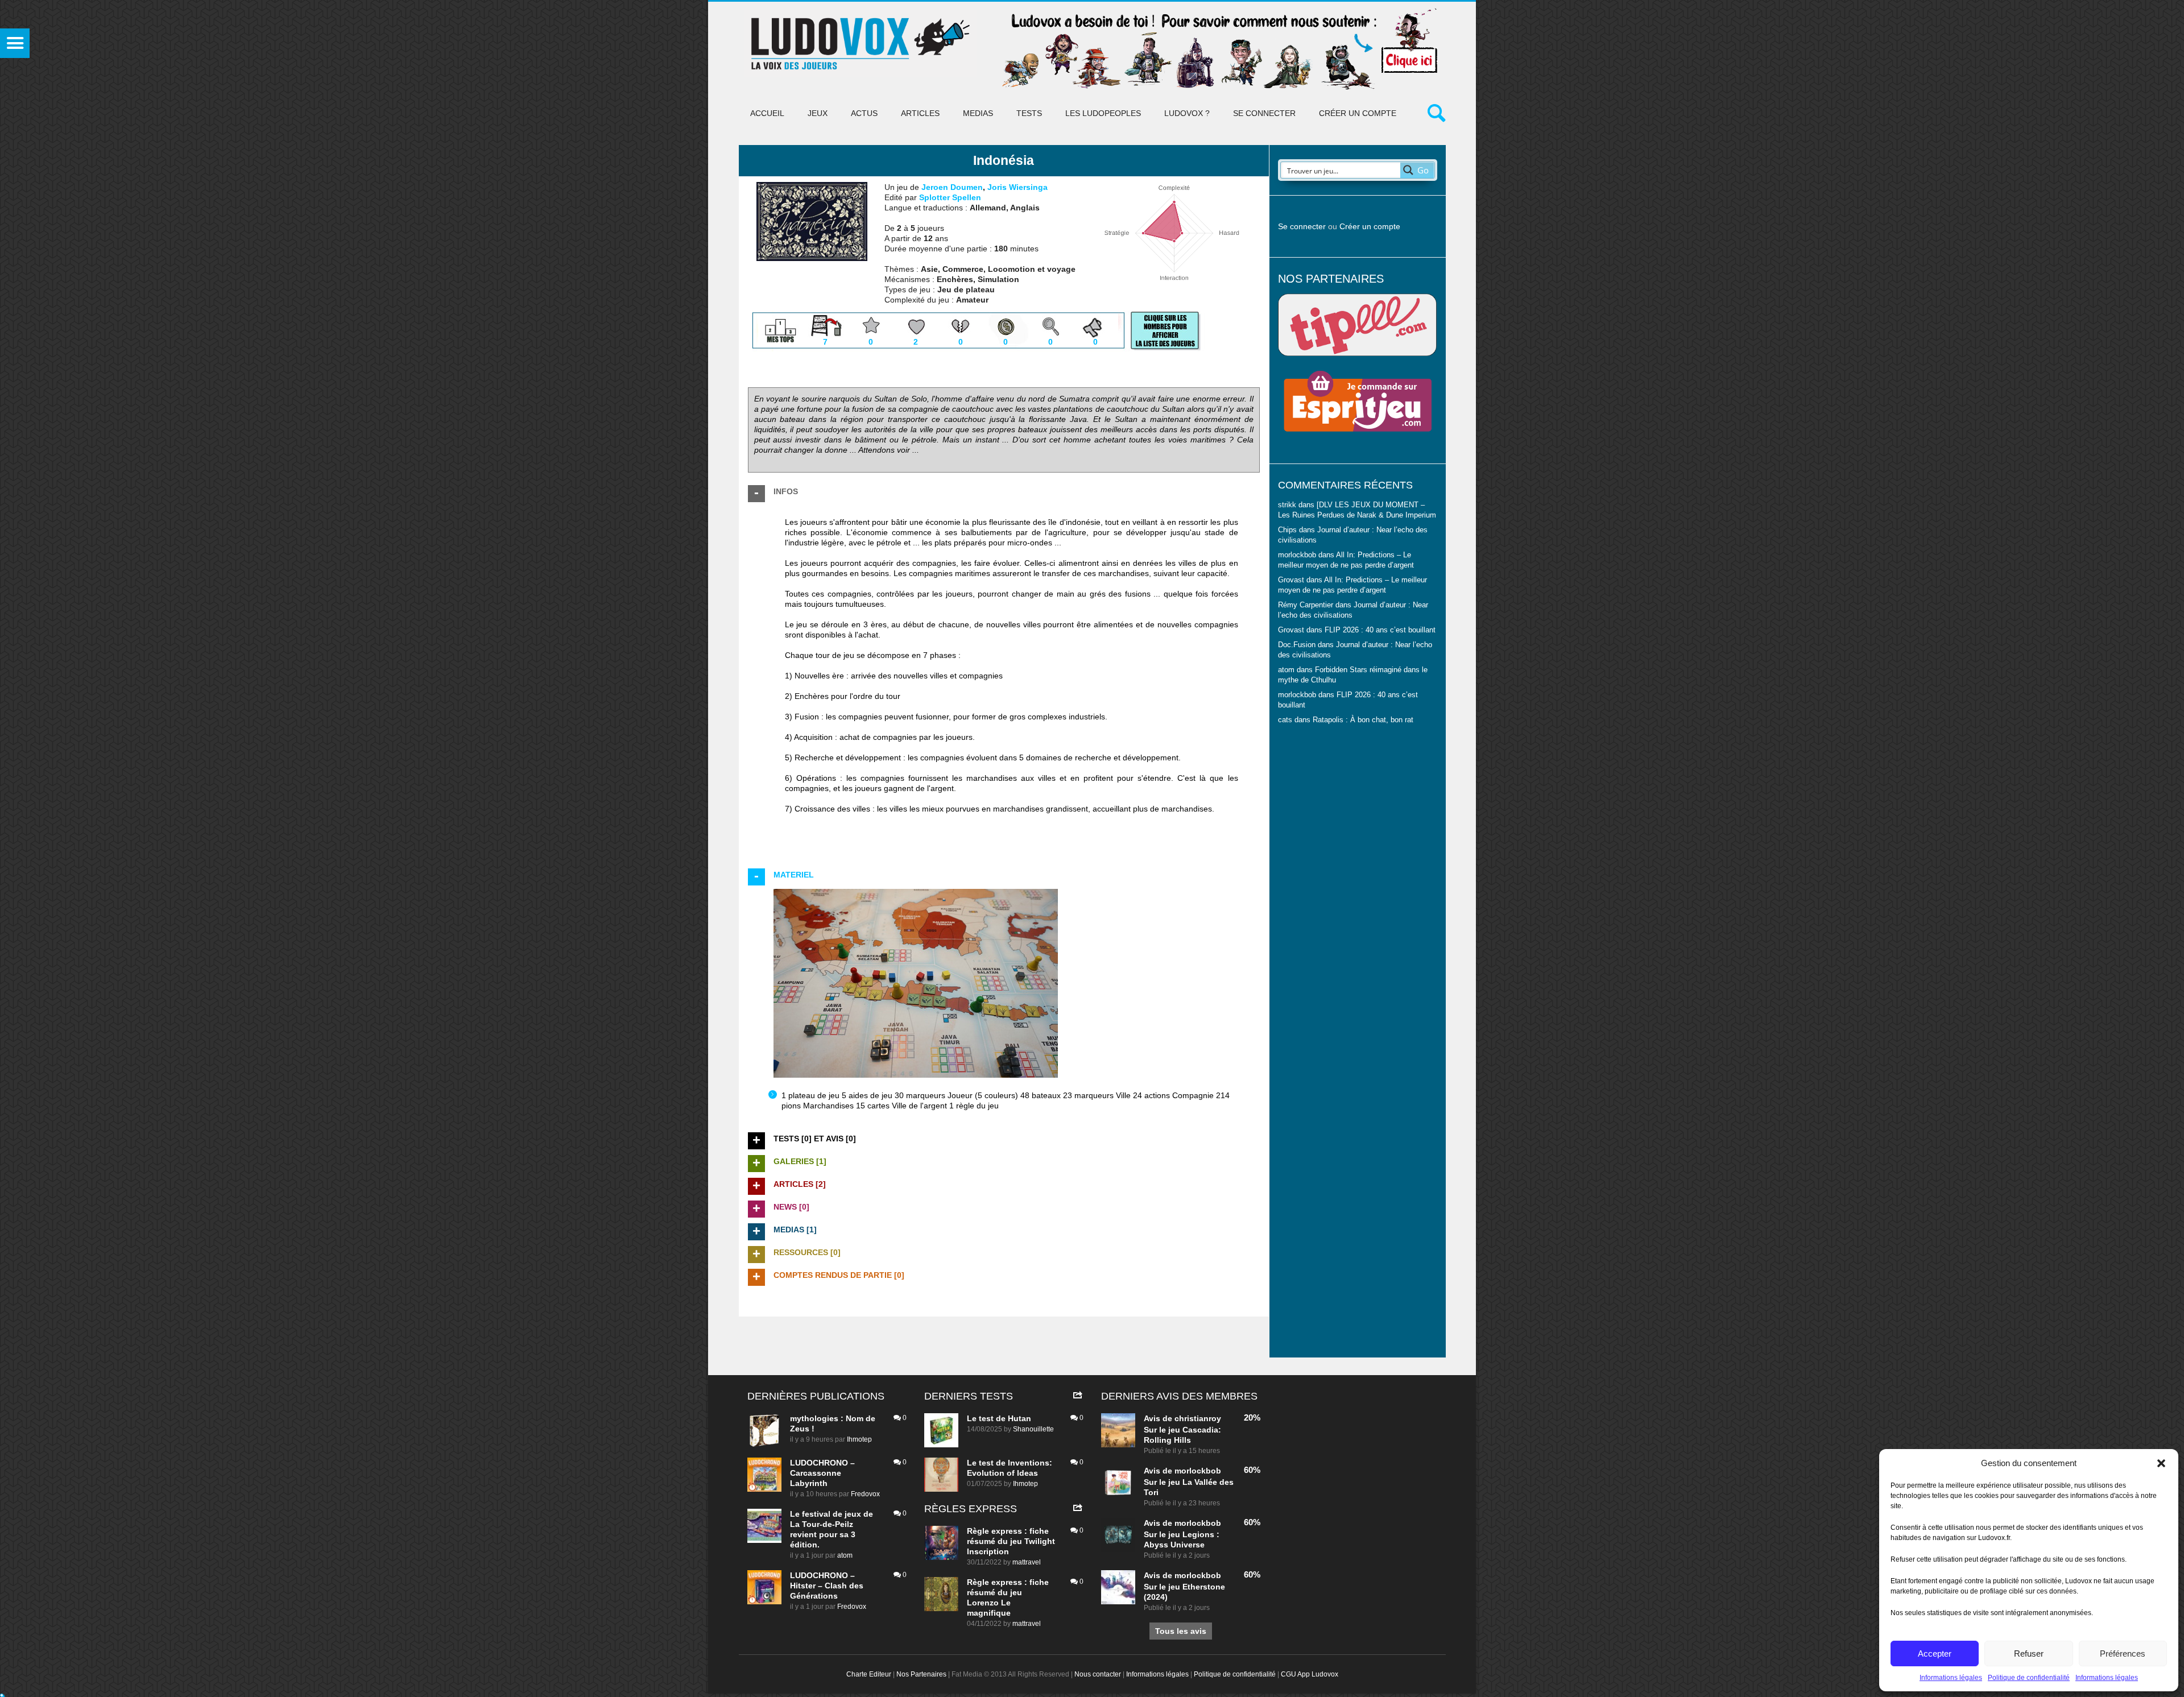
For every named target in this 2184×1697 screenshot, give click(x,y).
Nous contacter (1098, 1674)
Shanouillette (1033, 1429)
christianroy (1198, 1418)
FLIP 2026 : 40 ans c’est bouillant (1380, 630)
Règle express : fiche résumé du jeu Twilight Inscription (1011, 1541)
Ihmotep (859, 1439)
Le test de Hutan (999, 1418)
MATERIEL (794, 875)
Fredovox (865, 1494)
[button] (2161, 1463)
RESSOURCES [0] (807, 1252)
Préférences (2123, 1653)
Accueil (767, 113)
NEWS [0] (791, 1207)
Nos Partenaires (921, 1674)
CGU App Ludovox (1310, 1674)
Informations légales (1951, 1678)
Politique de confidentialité (2029, 1678)
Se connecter (1264, 113)
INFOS (786, 491)
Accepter (1935, 1653)
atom (845, 1555)
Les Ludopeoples (1103, 113)
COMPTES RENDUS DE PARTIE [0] (839, 1275)
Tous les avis (1181, 1631)
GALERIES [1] (800, 1161)
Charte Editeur (869, 1674)
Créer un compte (1358, 113)
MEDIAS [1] (795, 1230)
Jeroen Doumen (952, 187)
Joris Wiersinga (1017, 187)
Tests (1029, 113)
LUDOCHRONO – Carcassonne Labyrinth (822, 1473)
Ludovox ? (1187, 113)
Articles (920, 113)
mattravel (1027, 1562)
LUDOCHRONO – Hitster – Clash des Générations (827, 1586)
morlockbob (1198, 1471)
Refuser (2029, 1653)
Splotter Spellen (950, 197)
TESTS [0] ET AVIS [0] (815, 1139)
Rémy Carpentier (1306, 605)
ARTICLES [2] (800, 1184)
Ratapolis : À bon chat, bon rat (1363, 720)
